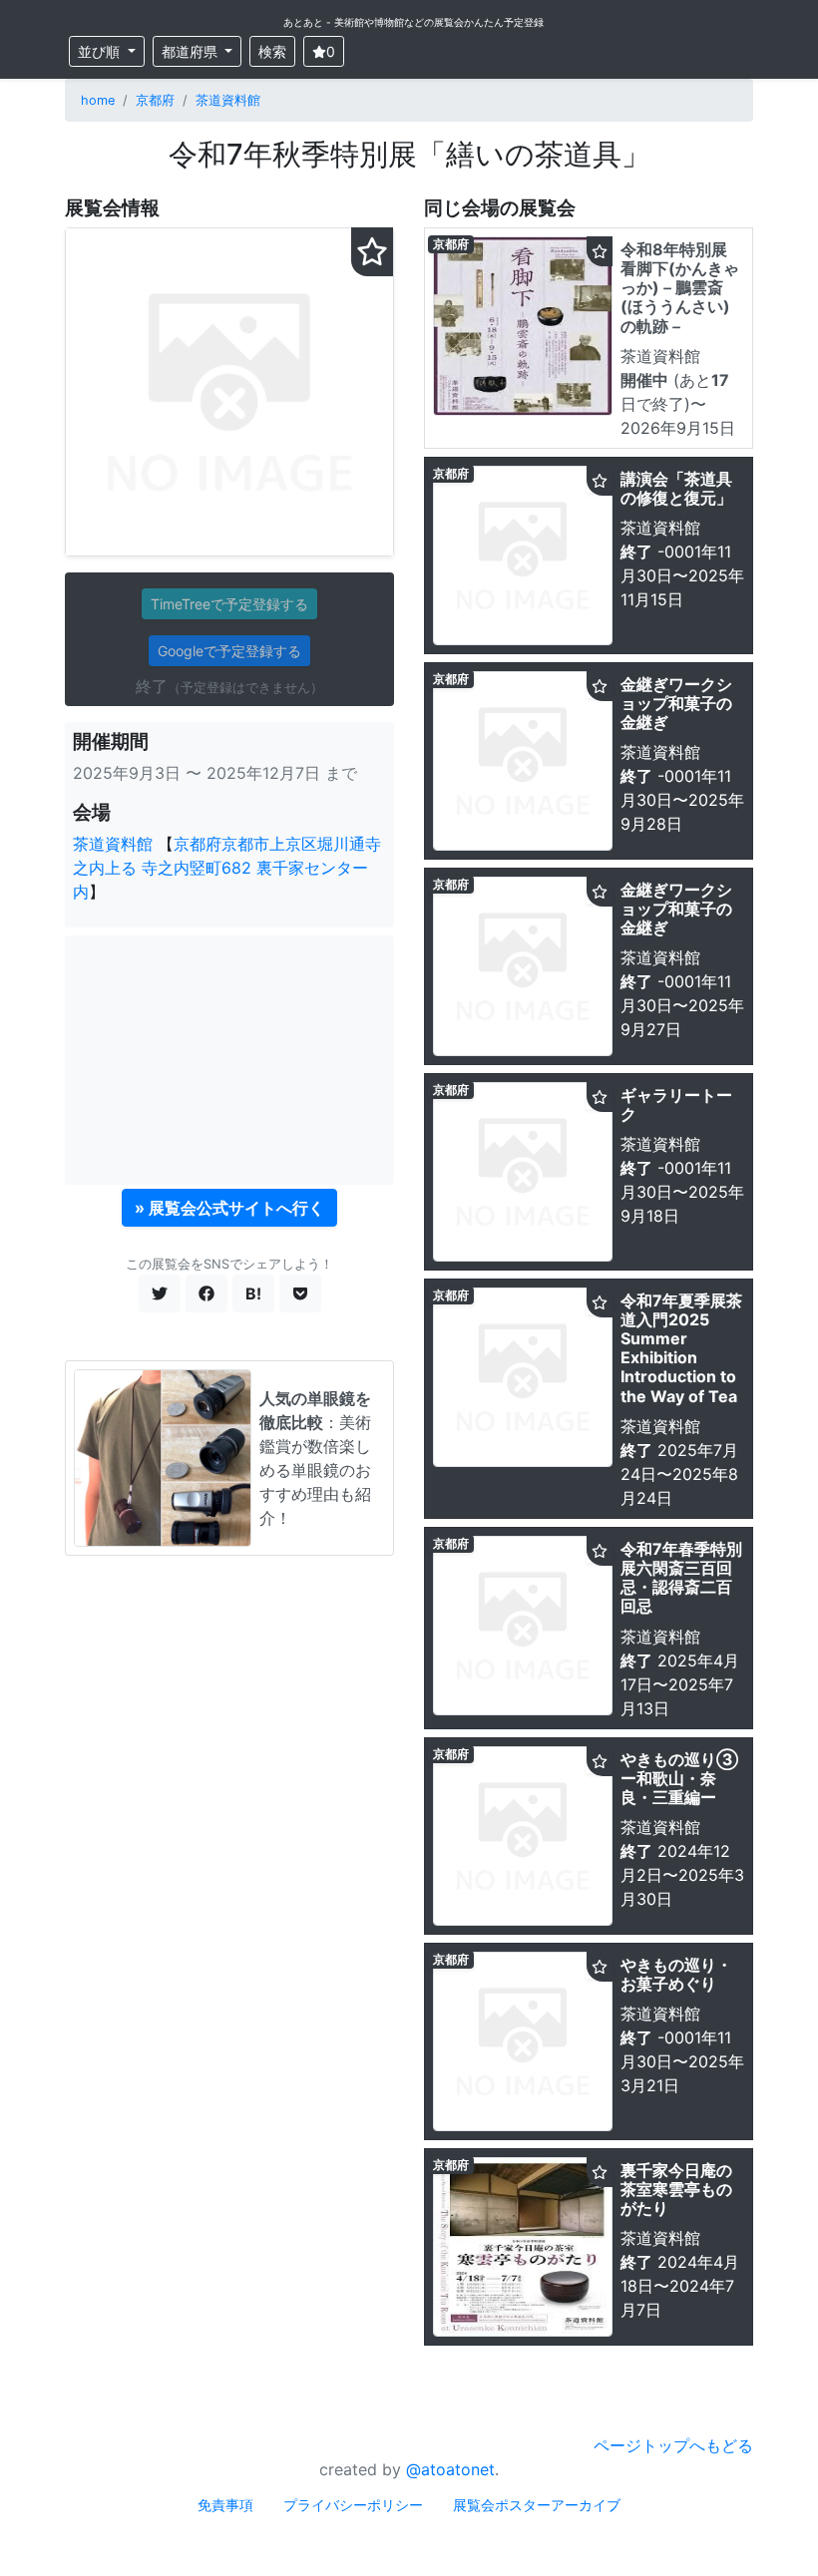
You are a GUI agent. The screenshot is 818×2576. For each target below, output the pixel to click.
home (98, 100)
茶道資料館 (228, 100)
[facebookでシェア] (206, 1293)
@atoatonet (450, 2469)
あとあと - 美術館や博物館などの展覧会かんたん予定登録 (413, 22)
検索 (272, 51)
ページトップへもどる (673, 2445)
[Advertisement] (229, 1060)
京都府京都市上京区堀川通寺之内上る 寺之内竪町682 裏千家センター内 (227, 868)
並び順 (101, 51)
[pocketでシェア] (300, 1293)
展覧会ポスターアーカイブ (537, 2505)
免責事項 (225, 2505)
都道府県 (192, 51)
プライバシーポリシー (353, 2505)
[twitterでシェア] (160, 1293)
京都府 (155, 100)
